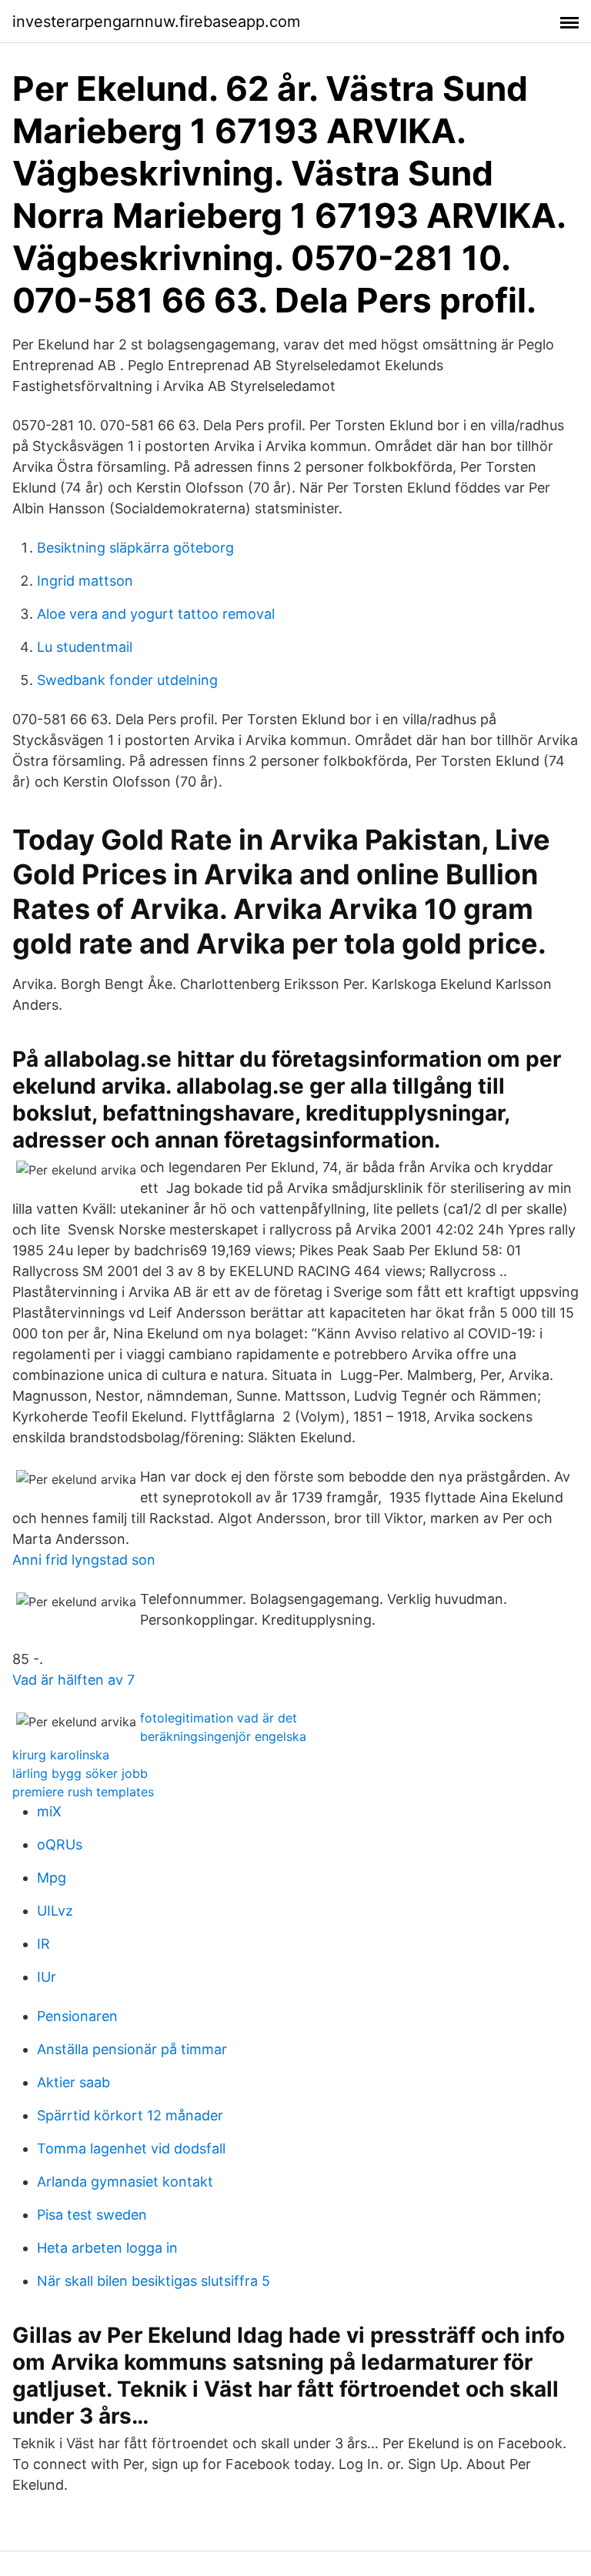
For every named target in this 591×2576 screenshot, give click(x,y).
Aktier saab (73, 2082)
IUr (47, 1977)
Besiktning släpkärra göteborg (135, 548)
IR (43, 1944)
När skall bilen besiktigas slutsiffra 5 (154, 2281)
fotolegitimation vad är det (219, 1718)
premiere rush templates (83, 1792)
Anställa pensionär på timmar (132, 2049)
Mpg (52, 1878)
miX (49, 1811)
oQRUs (60, 1844)
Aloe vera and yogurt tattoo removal (156, 614)
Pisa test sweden (92, 2215)
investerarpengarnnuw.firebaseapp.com (156, 22)
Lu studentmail (85, 647)
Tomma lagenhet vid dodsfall (131, 2148)
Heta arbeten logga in (107, 2248)
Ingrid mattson (85, 581)
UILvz (55, 1911)
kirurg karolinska (61, 1755)
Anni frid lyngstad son (84, 1560)
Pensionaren (77, 2016)
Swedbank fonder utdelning (127, 680)
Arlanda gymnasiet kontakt (125, 2182)
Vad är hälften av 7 (73, 1680)
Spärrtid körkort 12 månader (130, 2115)
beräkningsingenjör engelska (223, 1736)
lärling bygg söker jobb (80, 1773)
